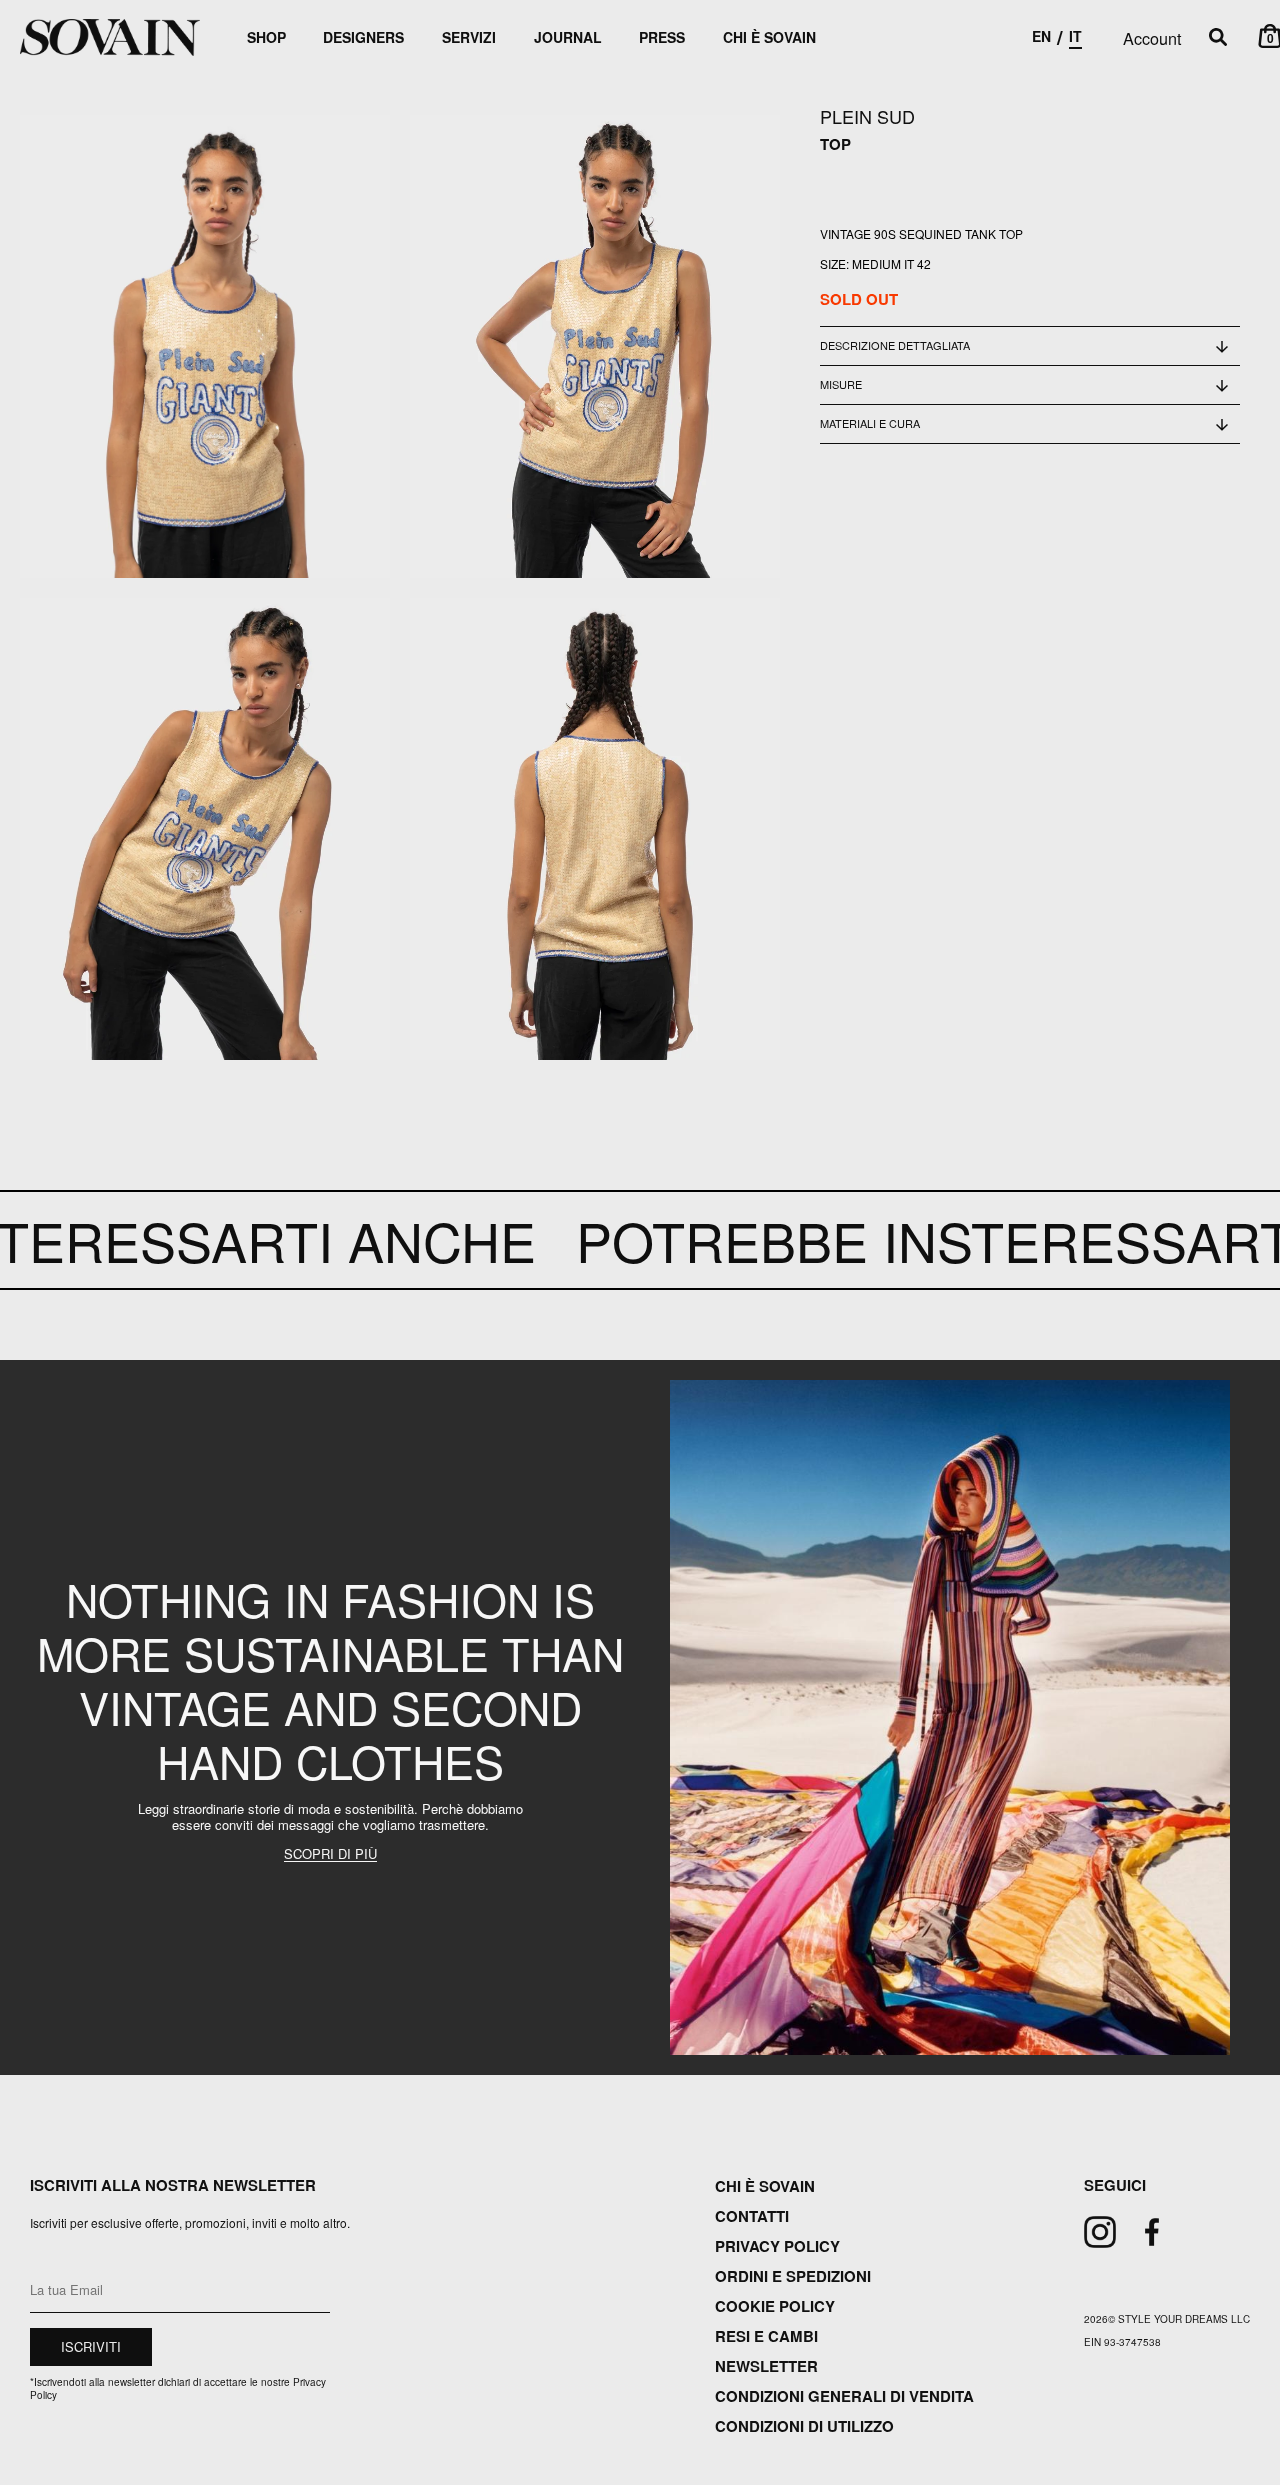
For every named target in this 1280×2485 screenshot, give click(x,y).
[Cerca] (1218, 38)
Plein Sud (867, 116)
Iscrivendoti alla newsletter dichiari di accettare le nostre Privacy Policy (178, 2388)
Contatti (752, 2216)
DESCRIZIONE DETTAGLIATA (895, 345)
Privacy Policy (777, 2246)
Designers (363, 37)
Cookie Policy (775, 2306)
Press (662, 37)
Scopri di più (330, 1854)
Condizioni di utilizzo (804, 2426)
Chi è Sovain (769, 37)
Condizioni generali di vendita (844, 2396)
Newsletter (766, 2366)
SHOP (266, 37)
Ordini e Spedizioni (793, 2276)
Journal (568, 37)
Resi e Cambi (766, 2336)
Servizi (469, 37)
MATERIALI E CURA (870, 423)
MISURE (841, 384)
